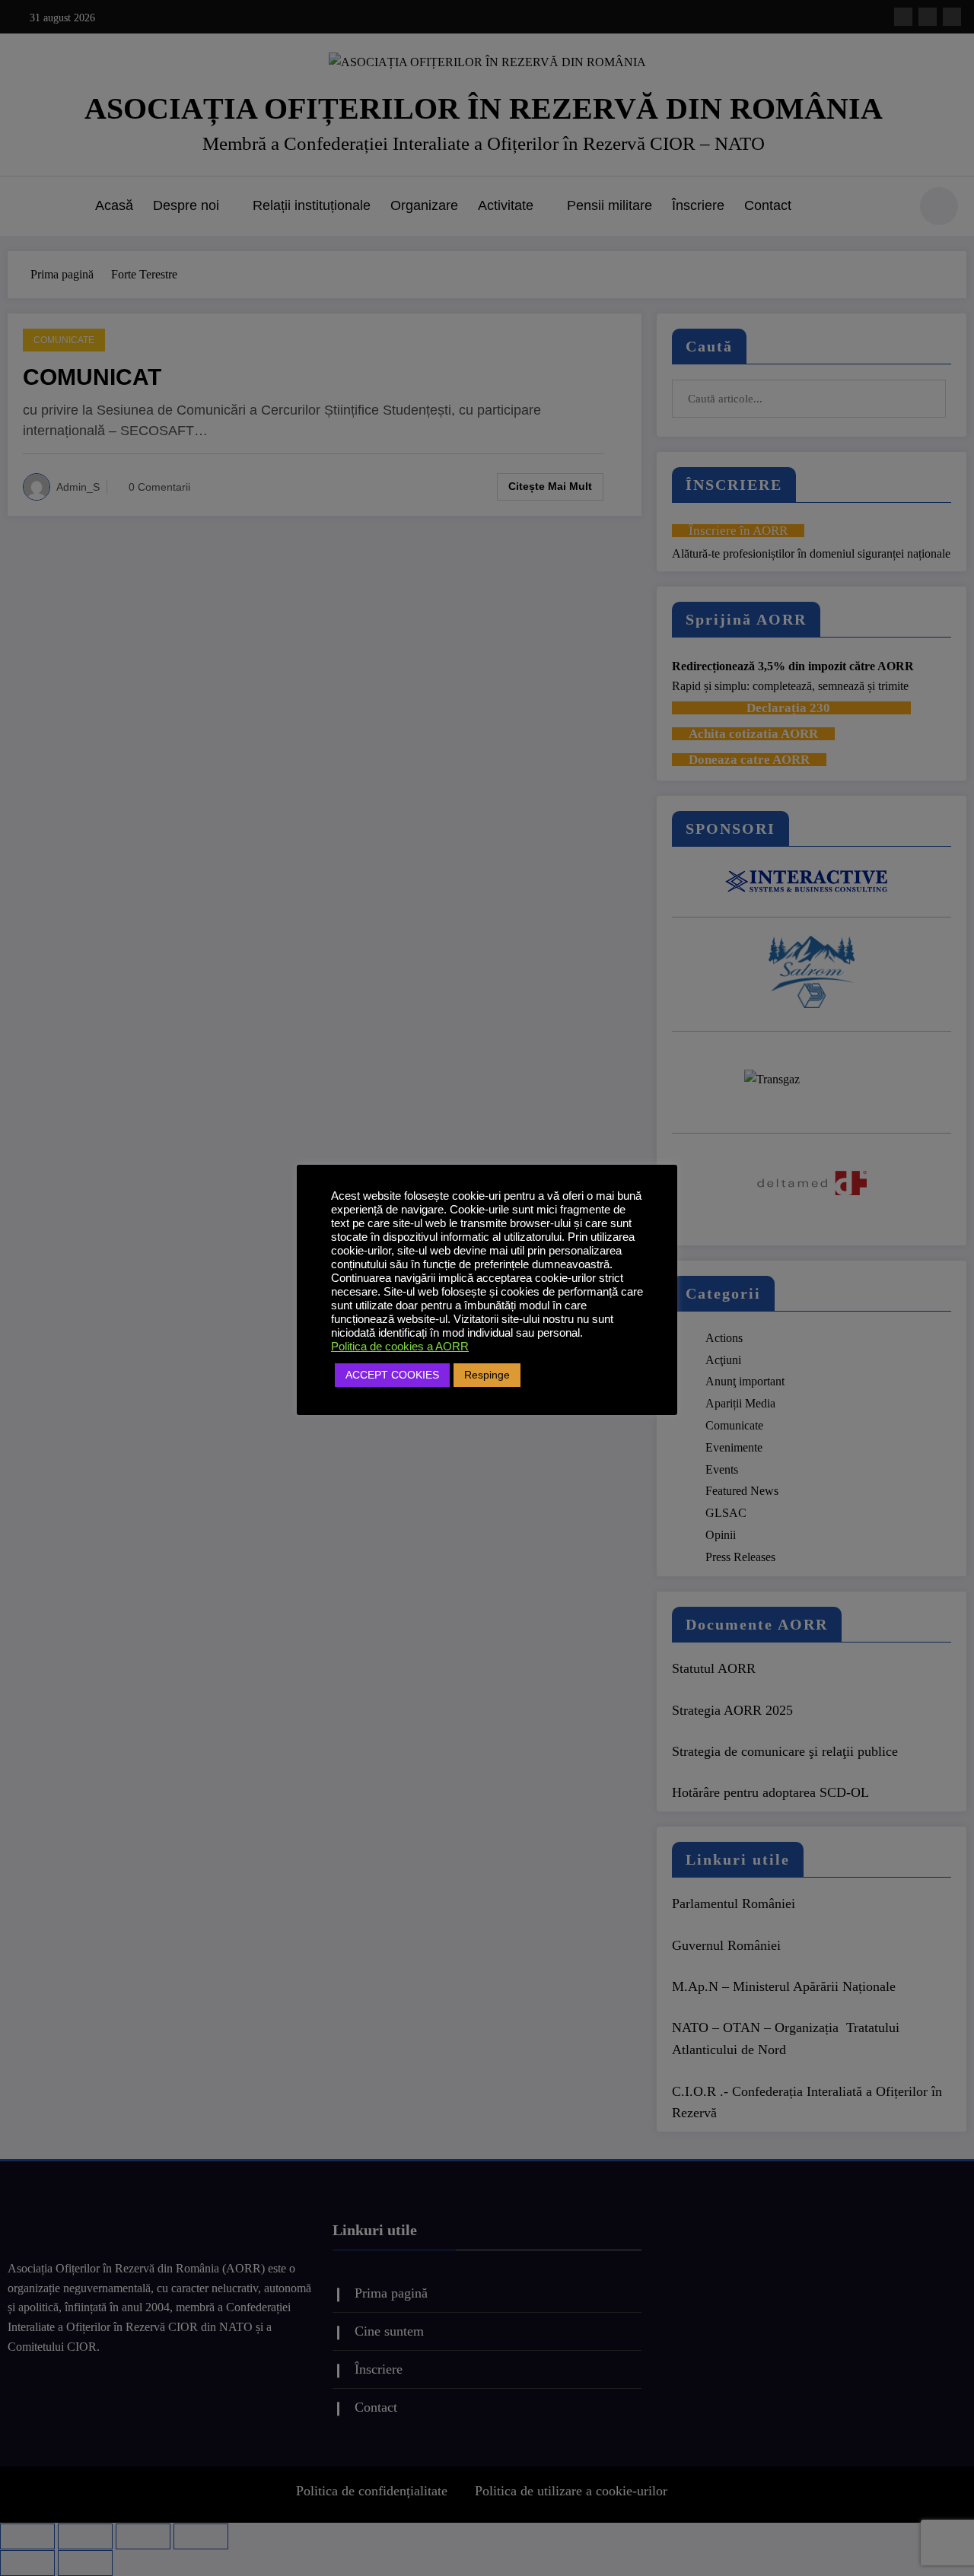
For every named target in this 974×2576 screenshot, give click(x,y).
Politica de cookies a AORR (400, 1347)
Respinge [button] (487, 1375)
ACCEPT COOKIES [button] (392, 1375)
